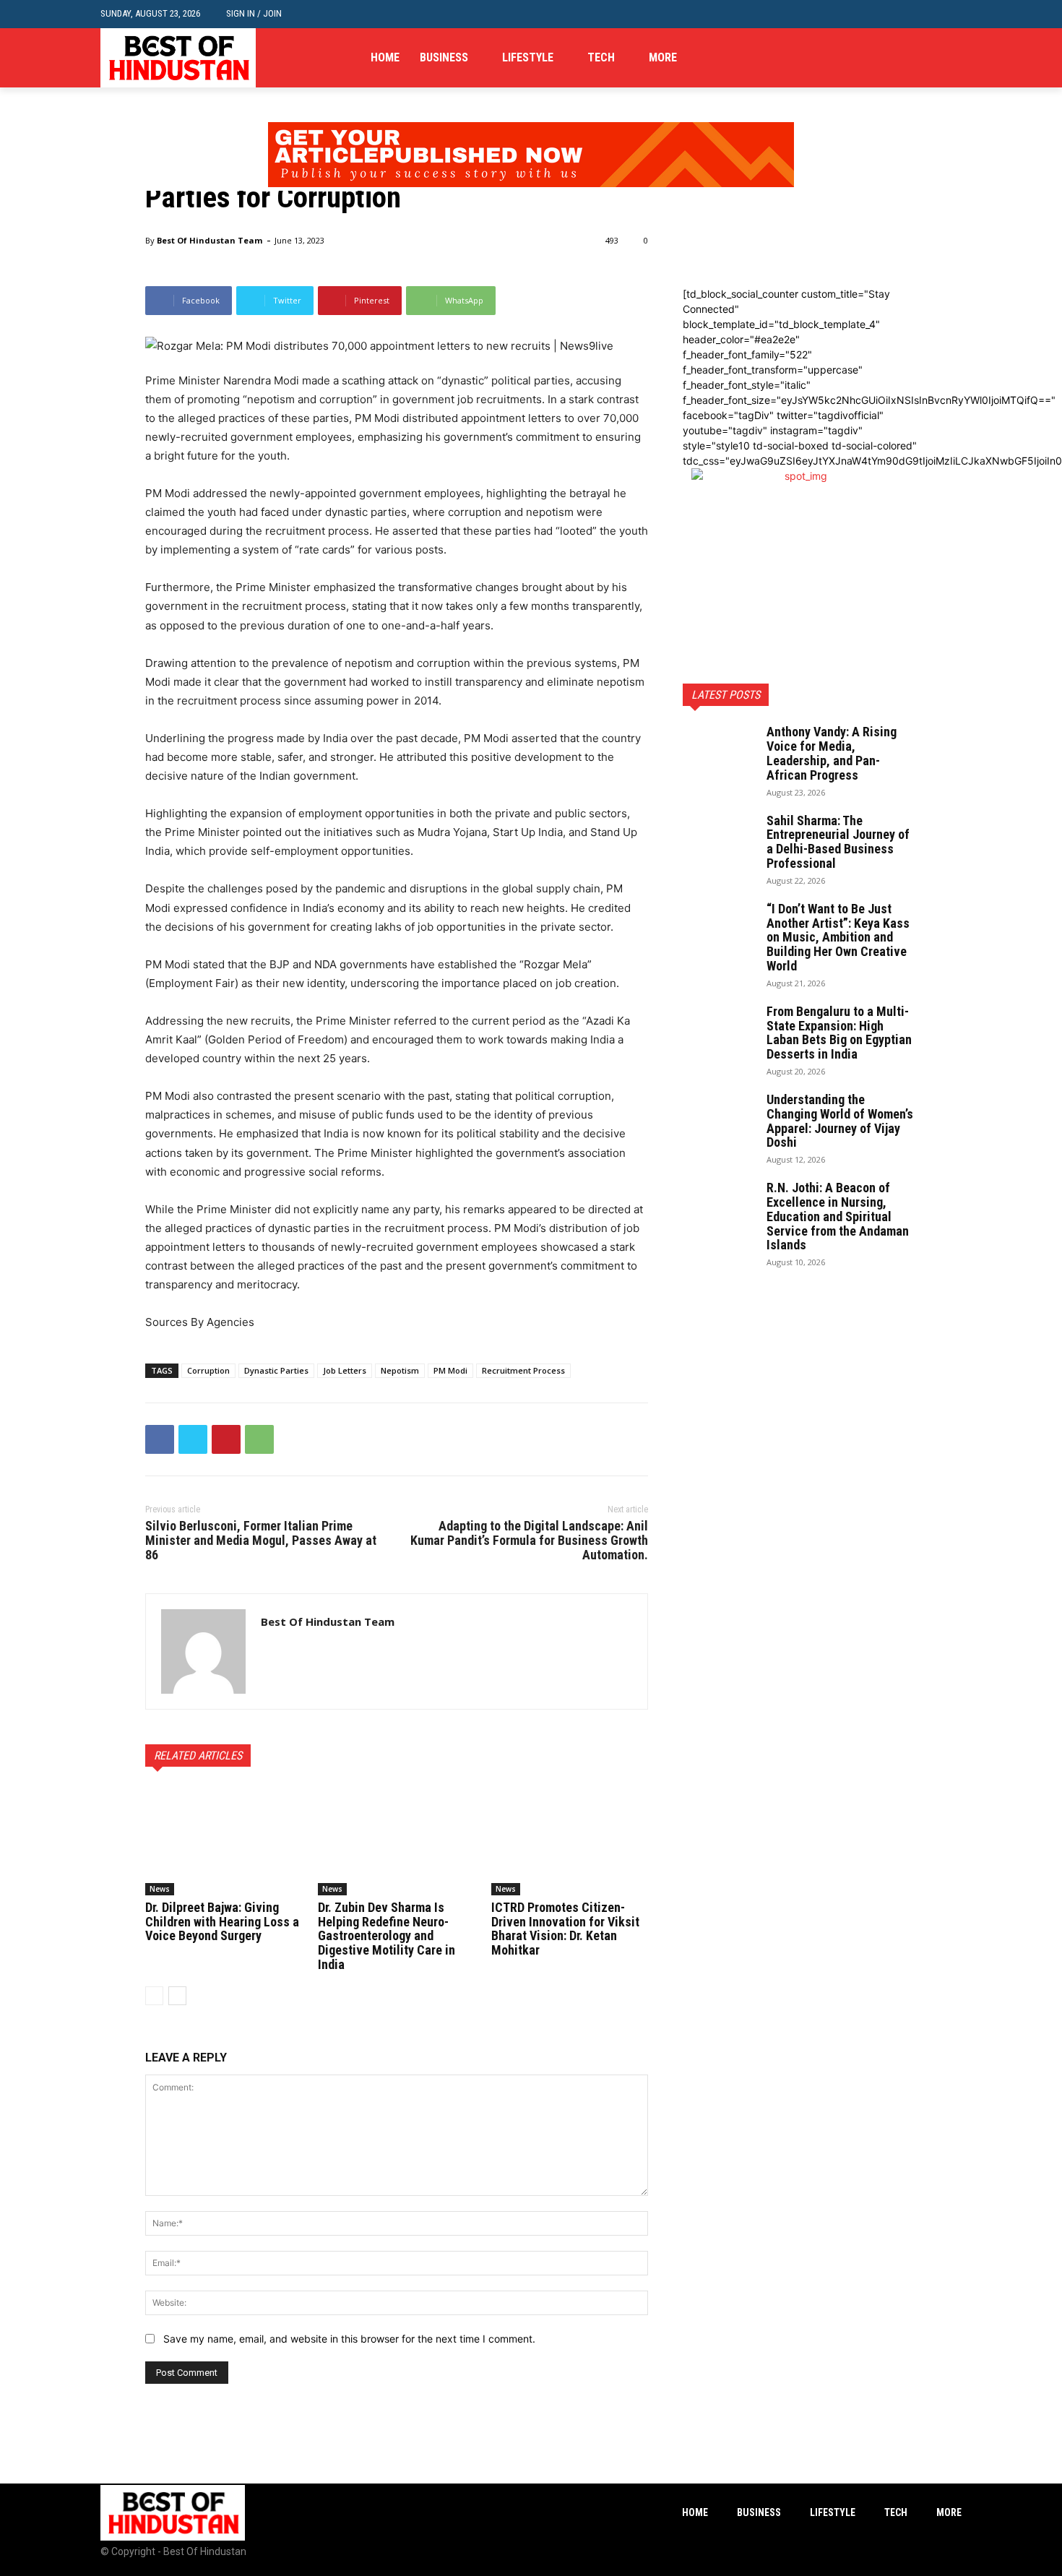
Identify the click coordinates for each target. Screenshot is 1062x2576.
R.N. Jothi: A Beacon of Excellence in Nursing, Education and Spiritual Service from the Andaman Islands (838, 1216)
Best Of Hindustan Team (210, 240)
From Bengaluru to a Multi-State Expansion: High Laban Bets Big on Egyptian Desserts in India (839, 1033)
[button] (950, 14)
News (160, 1889)
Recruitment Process (523, 1370)
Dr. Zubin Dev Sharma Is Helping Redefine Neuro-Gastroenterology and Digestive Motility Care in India (387, 1936)
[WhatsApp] (259, 1439)
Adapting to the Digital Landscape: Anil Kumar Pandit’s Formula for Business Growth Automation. (529, 1540)
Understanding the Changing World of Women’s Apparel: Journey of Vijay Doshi (840, 1121)
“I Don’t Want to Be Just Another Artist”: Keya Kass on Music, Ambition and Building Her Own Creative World (838, 937)
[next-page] (177, 1996)
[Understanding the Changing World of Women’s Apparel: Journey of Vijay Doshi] (719, 1118)
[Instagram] (931, 58)
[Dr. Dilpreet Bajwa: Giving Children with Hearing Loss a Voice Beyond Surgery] (224, 1840)
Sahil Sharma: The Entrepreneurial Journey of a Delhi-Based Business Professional (838, 842)
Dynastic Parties (276, 1370)
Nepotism (400, 1370)
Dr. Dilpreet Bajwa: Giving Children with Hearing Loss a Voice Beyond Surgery (222, 1922)
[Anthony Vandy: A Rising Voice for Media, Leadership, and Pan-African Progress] (719, 750)
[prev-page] (154, 1996)
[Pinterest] (226, 1439)
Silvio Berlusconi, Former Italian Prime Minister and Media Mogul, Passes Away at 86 (261, 1540)
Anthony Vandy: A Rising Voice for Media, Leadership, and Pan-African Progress (832, 753)
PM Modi (450, 1370)
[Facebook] (909, 58)
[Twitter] (953, 58)
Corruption (208, 1370)
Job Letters (345, 1370)
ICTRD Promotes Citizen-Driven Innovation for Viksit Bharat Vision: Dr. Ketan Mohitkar (565, 1929)
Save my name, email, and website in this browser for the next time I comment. (349, 2339)
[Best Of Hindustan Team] (203, 1651)
